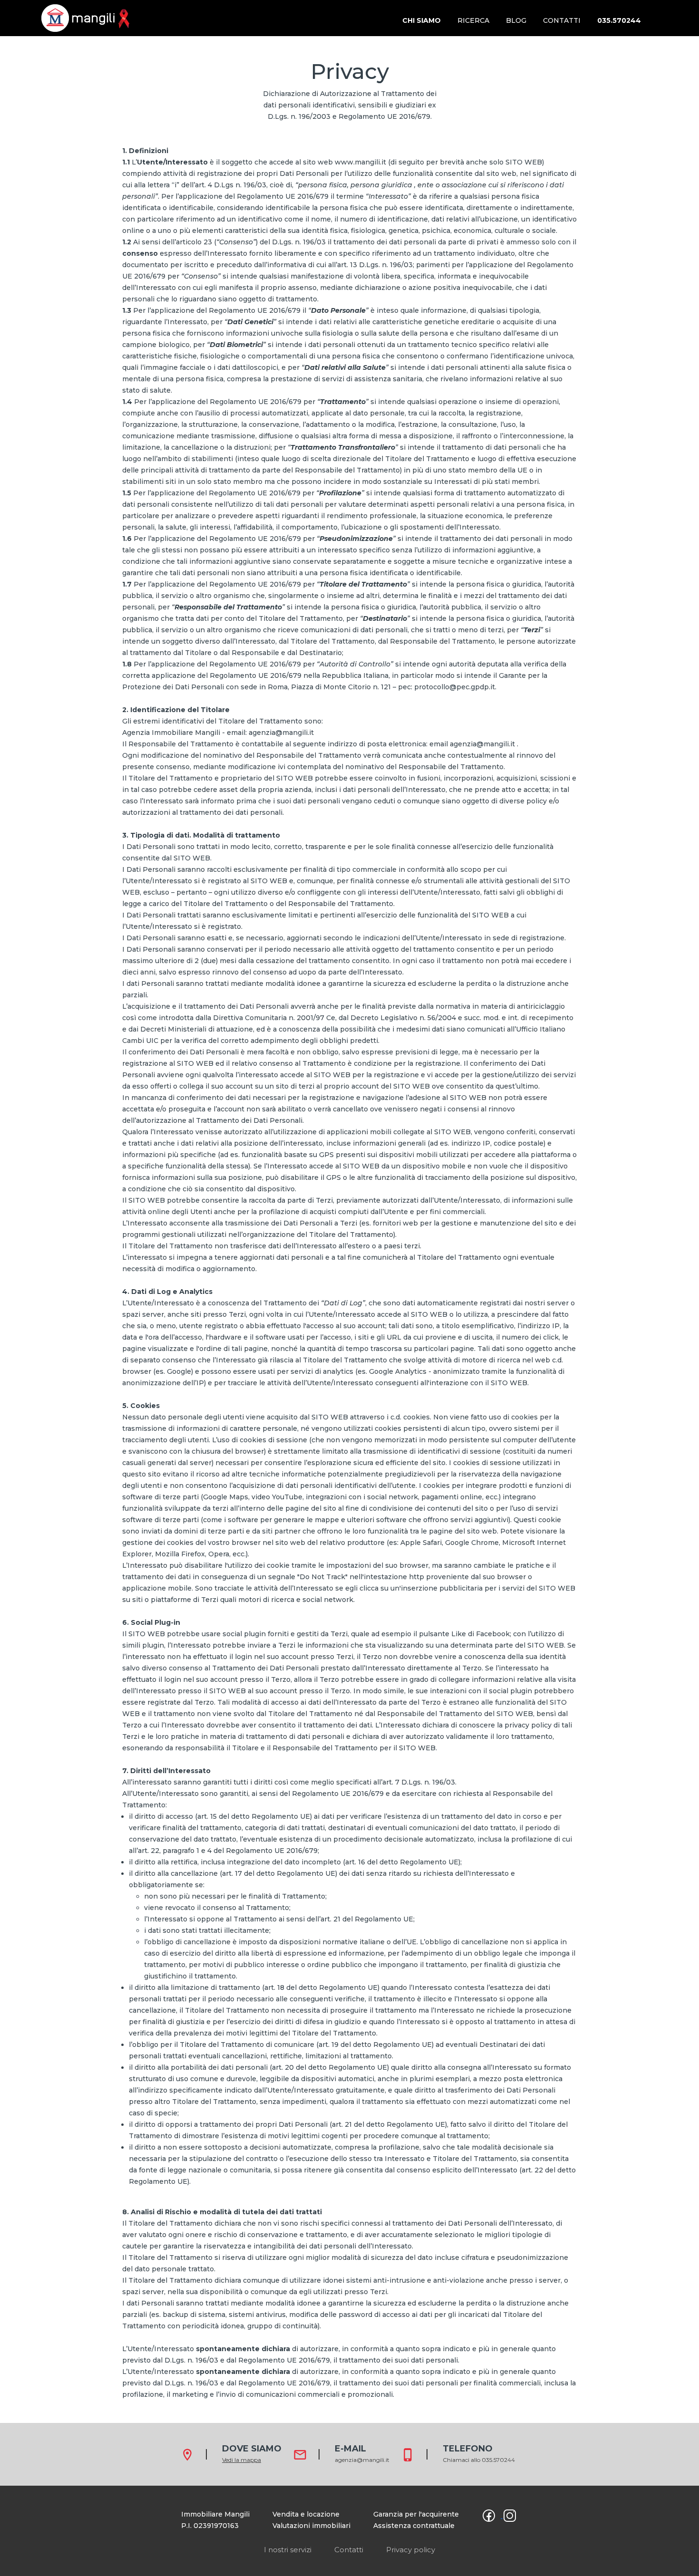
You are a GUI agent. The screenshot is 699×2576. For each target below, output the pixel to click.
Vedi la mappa (242, 2460)
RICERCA (473, 20)
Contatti (349, 2550)
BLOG (516, 20)
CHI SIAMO (422, 20)
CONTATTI (562, 20)
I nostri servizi (288, 2550)
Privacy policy (411, 2550)
